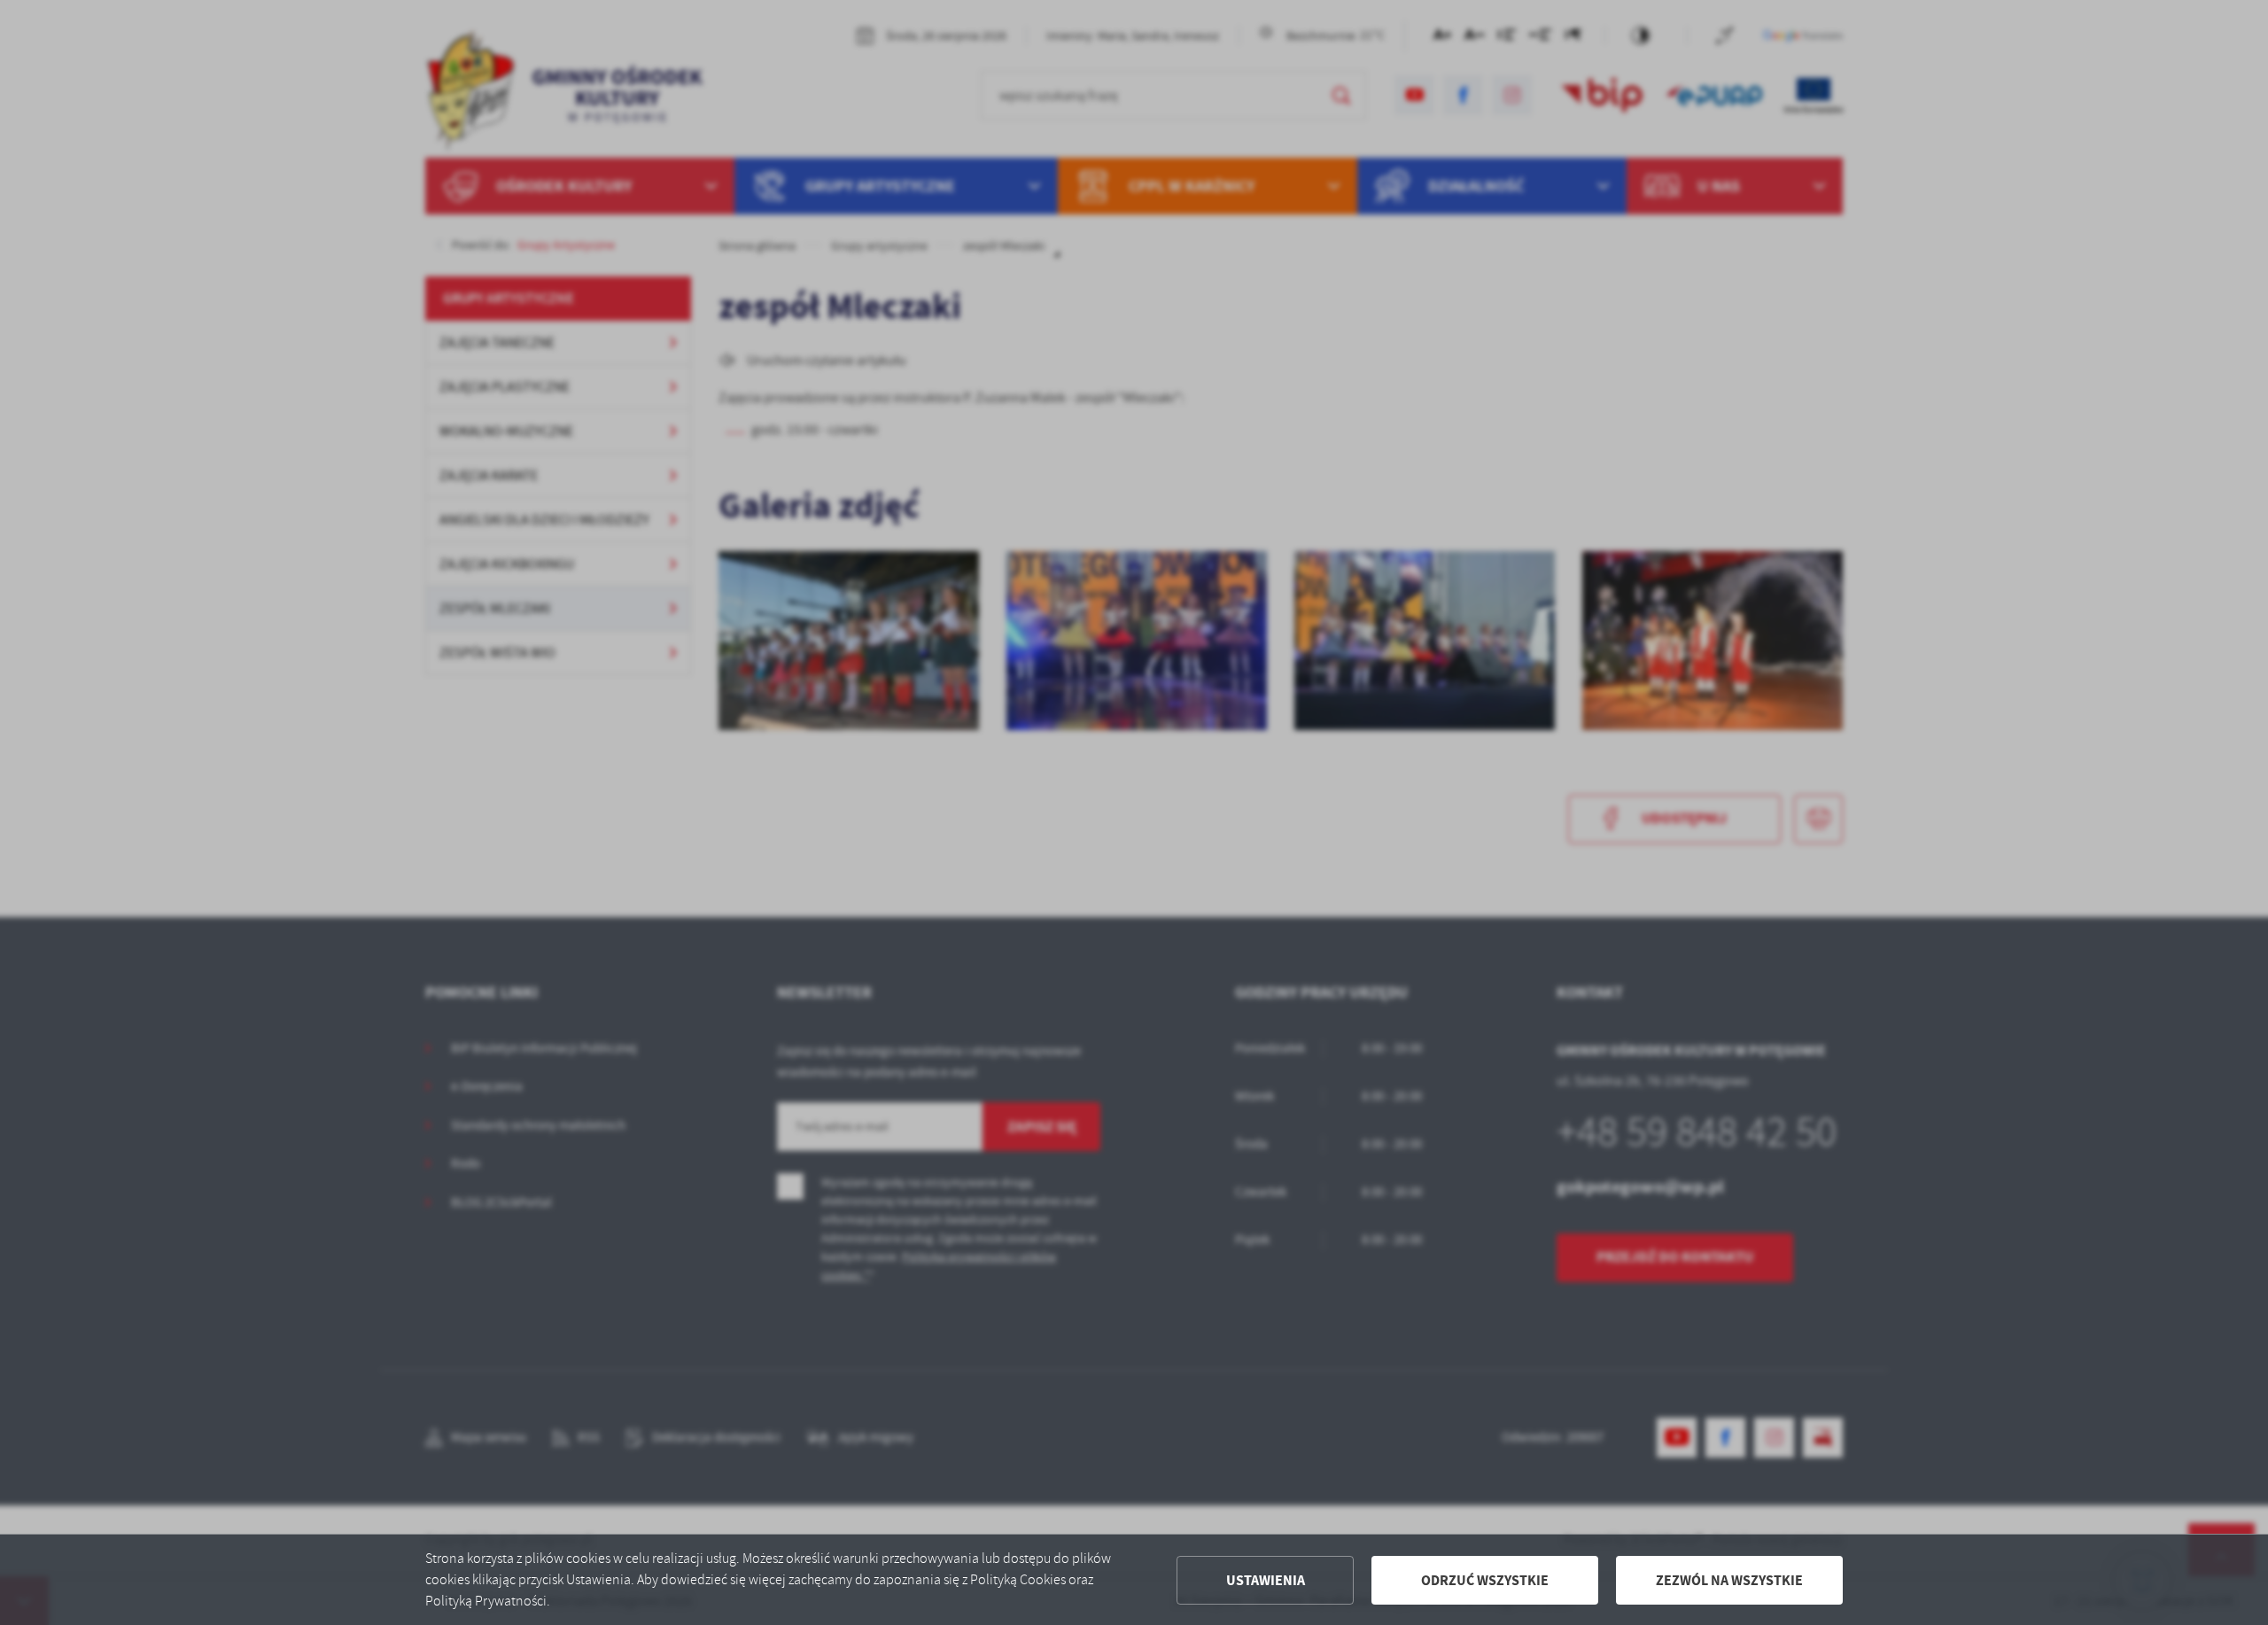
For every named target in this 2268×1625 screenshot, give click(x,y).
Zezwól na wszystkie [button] (1729, 1580)
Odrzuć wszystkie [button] (1485, 1580)
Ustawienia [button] (1266, 1580)
